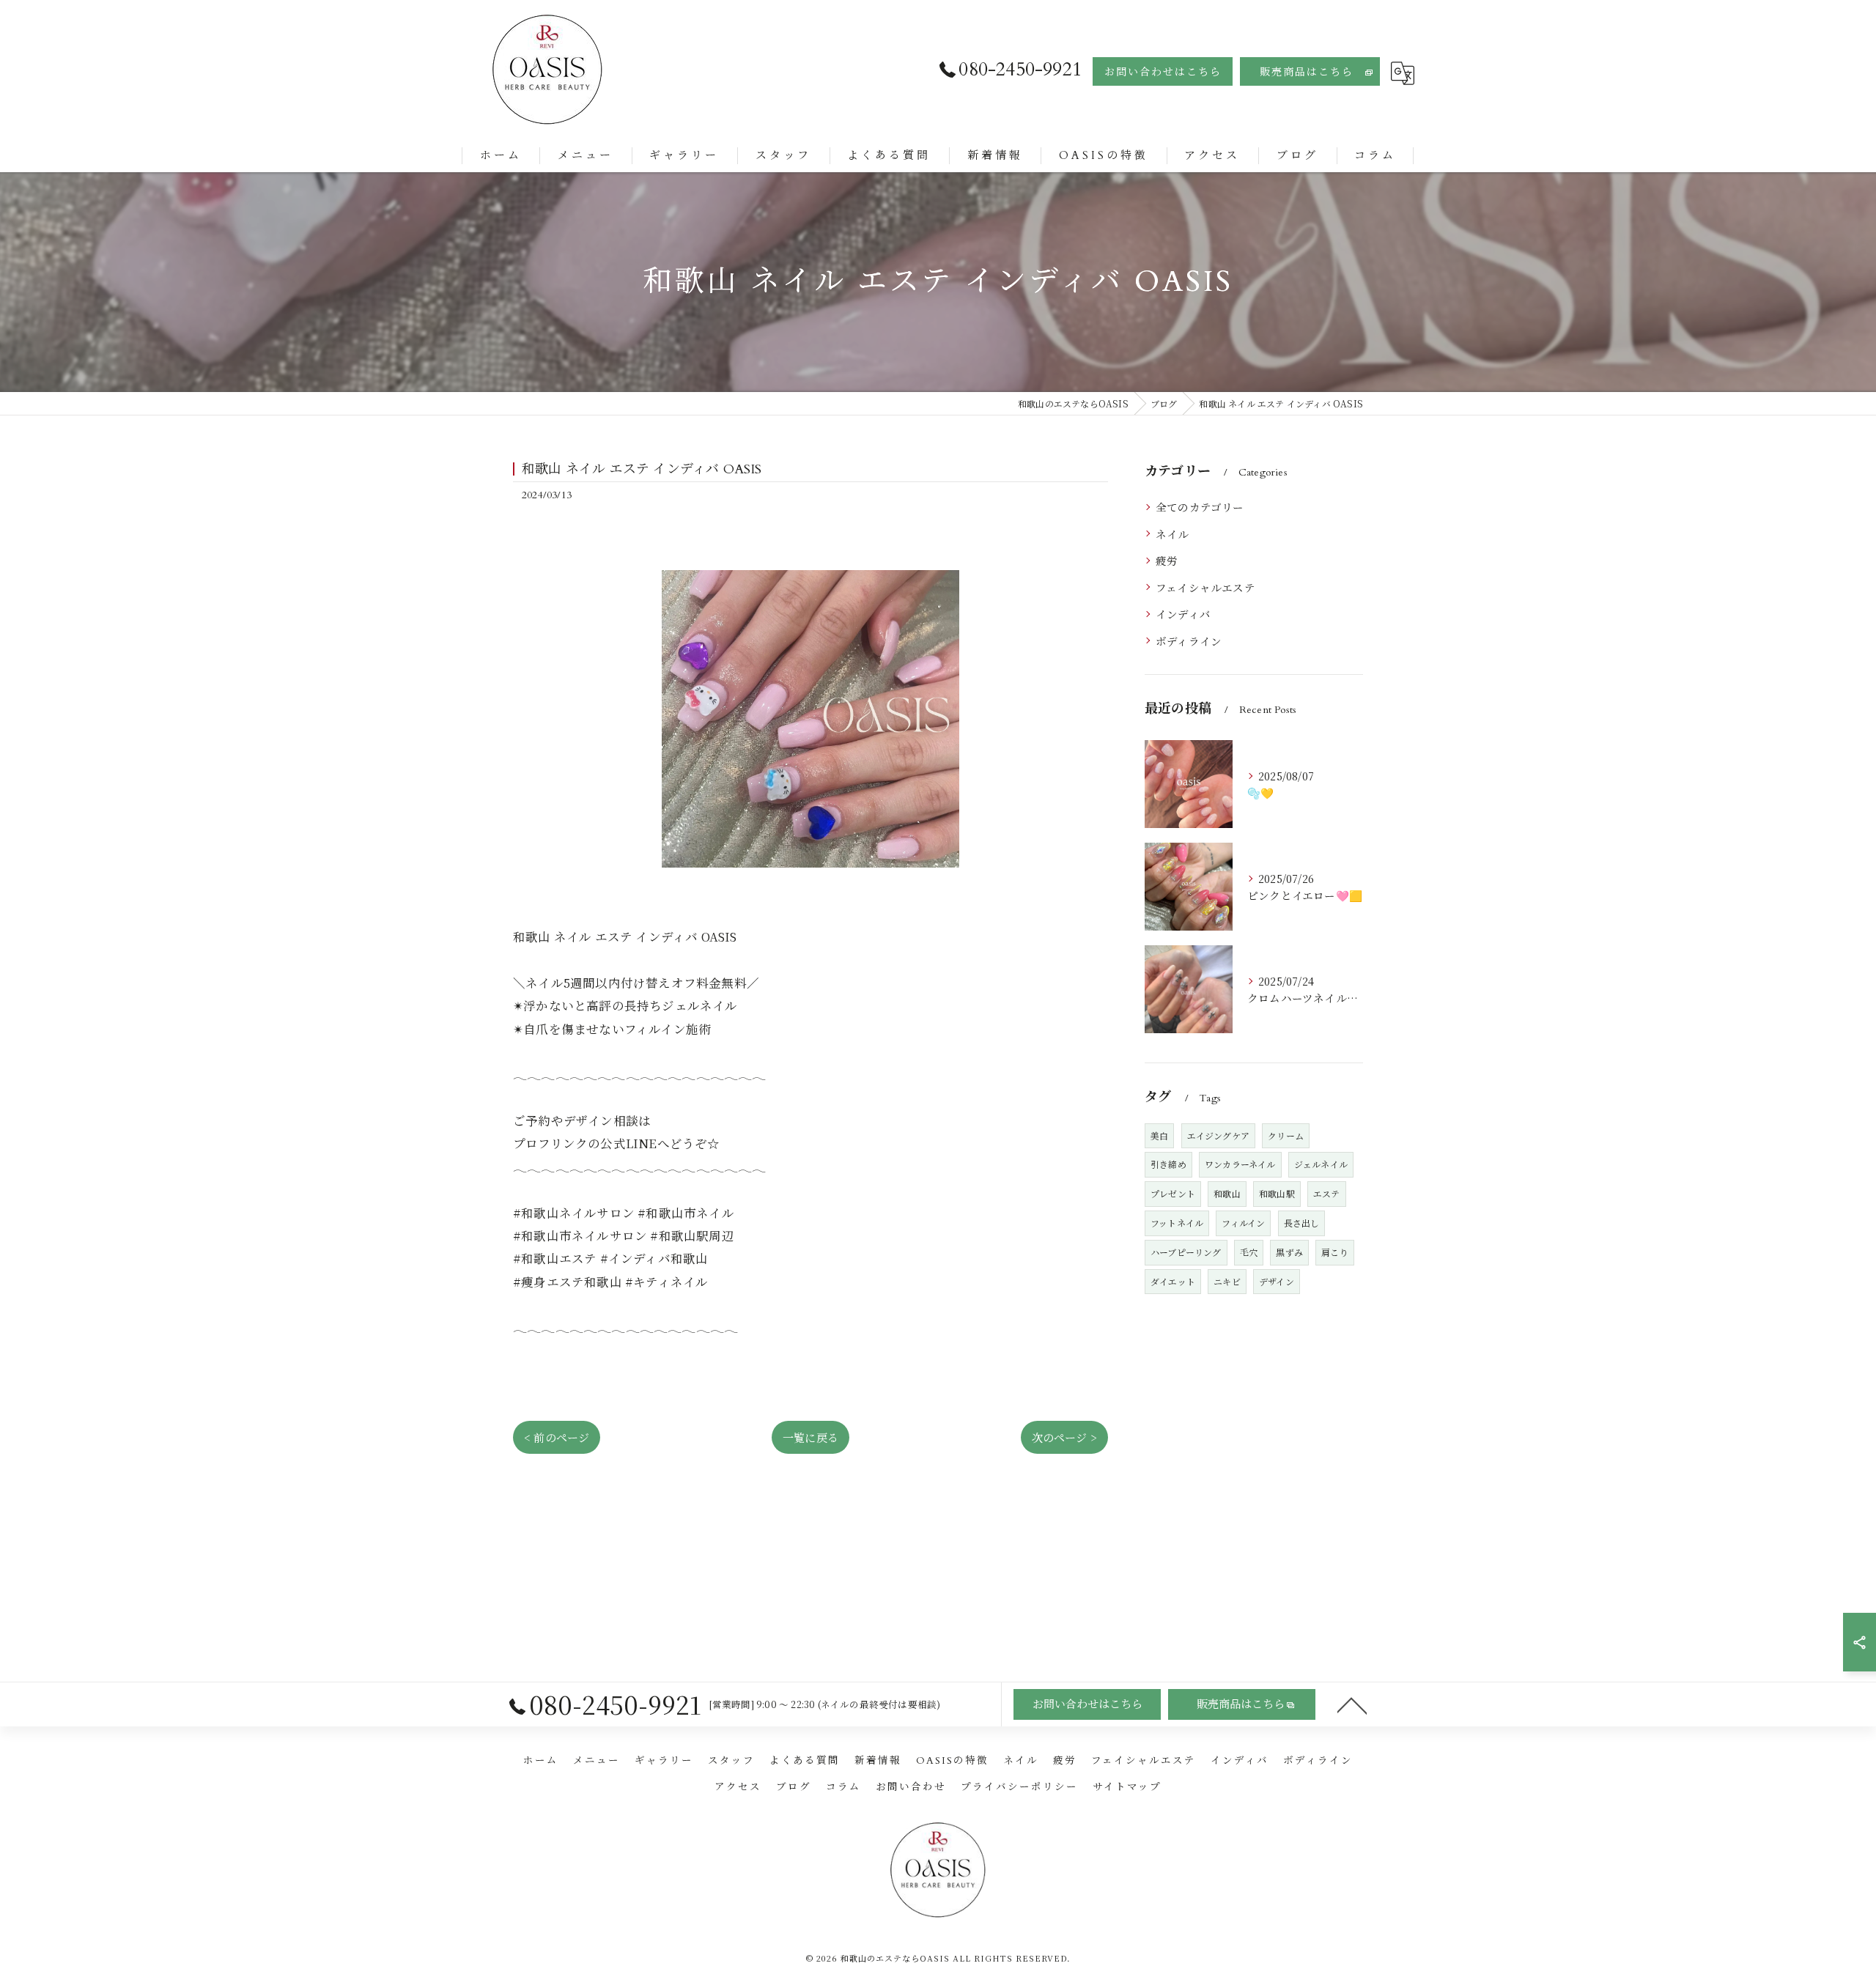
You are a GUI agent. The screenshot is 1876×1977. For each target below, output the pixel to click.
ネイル (1172, 534)
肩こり (1335, 1252)
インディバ (1183, 614)
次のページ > (1064, 1437)
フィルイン (1243, 1223)
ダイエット (1173, 1281)
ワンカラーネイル (1240, 1164)
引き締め (1168, 1164)
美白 (1159, 1135)
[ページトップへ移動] (1352, 1704)
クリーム (1286, 1135)
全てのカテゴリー (1200, 507)
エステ (1327, 1193)
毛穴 (1249, 1252)
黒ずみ (1289, 1252)
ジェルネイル (1321, 1164)
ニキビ (1227, 1281)
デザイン (1277, 1281)
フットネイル (1177, 1223)
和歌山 (1227, 1193)
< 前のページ (557, 1437)
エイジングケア (1218, 1135)
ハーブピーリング (1186, 1252)
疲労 (1167, 560)
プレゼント (1173, 1193)
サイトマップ (1127, 1787)
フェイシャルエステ (1205, 587)
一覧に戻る (810, 1437)
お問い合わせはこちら (1163, 72)
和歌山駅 (1277, 1193)
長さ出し (1302, 1223)
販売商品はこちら (1307, 72)
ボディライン (1189, 641)
